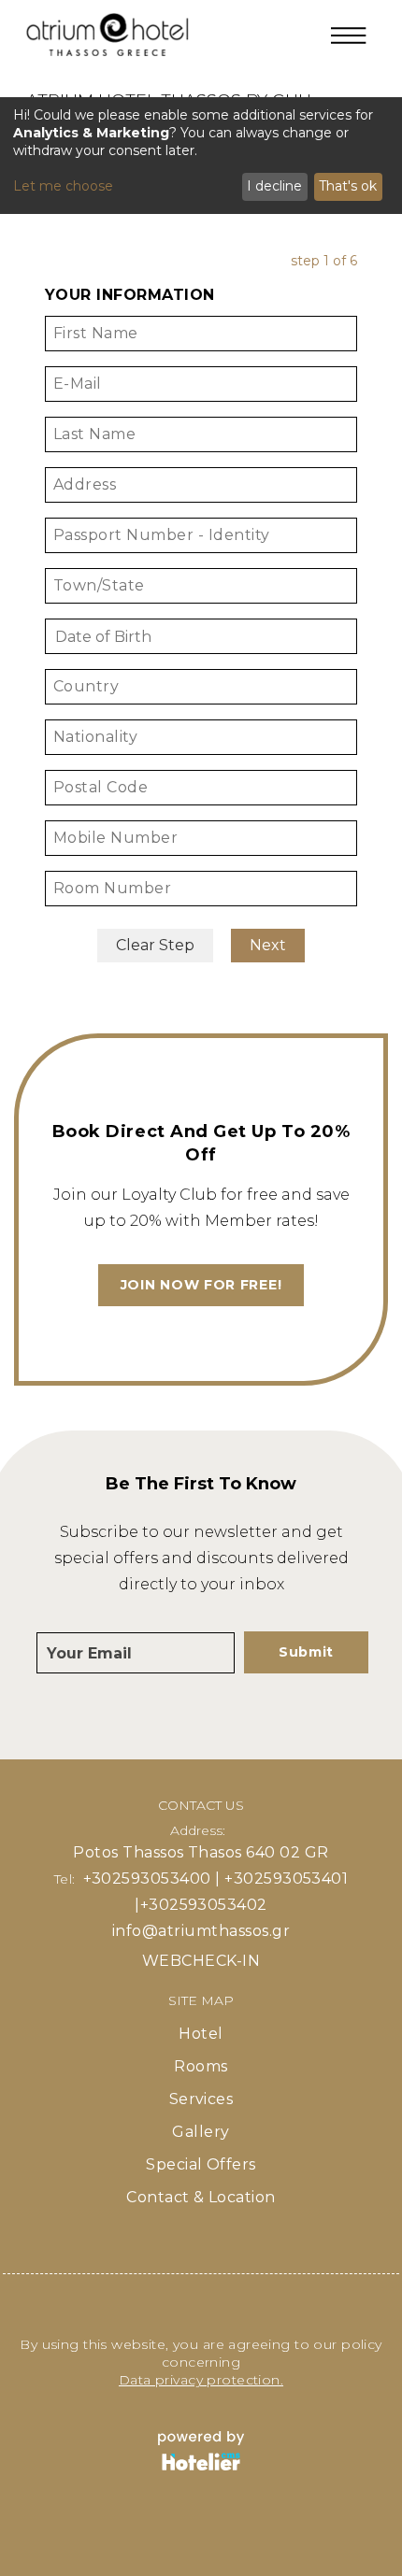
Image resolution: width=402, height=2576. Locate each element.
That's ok (348, 186)
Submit (306, 1652)
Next (268, 945)
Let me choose (63, 186)
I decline (274, 186)
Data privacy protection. (201, 2380)
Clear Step (155, 945)
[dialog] (201, 156)
